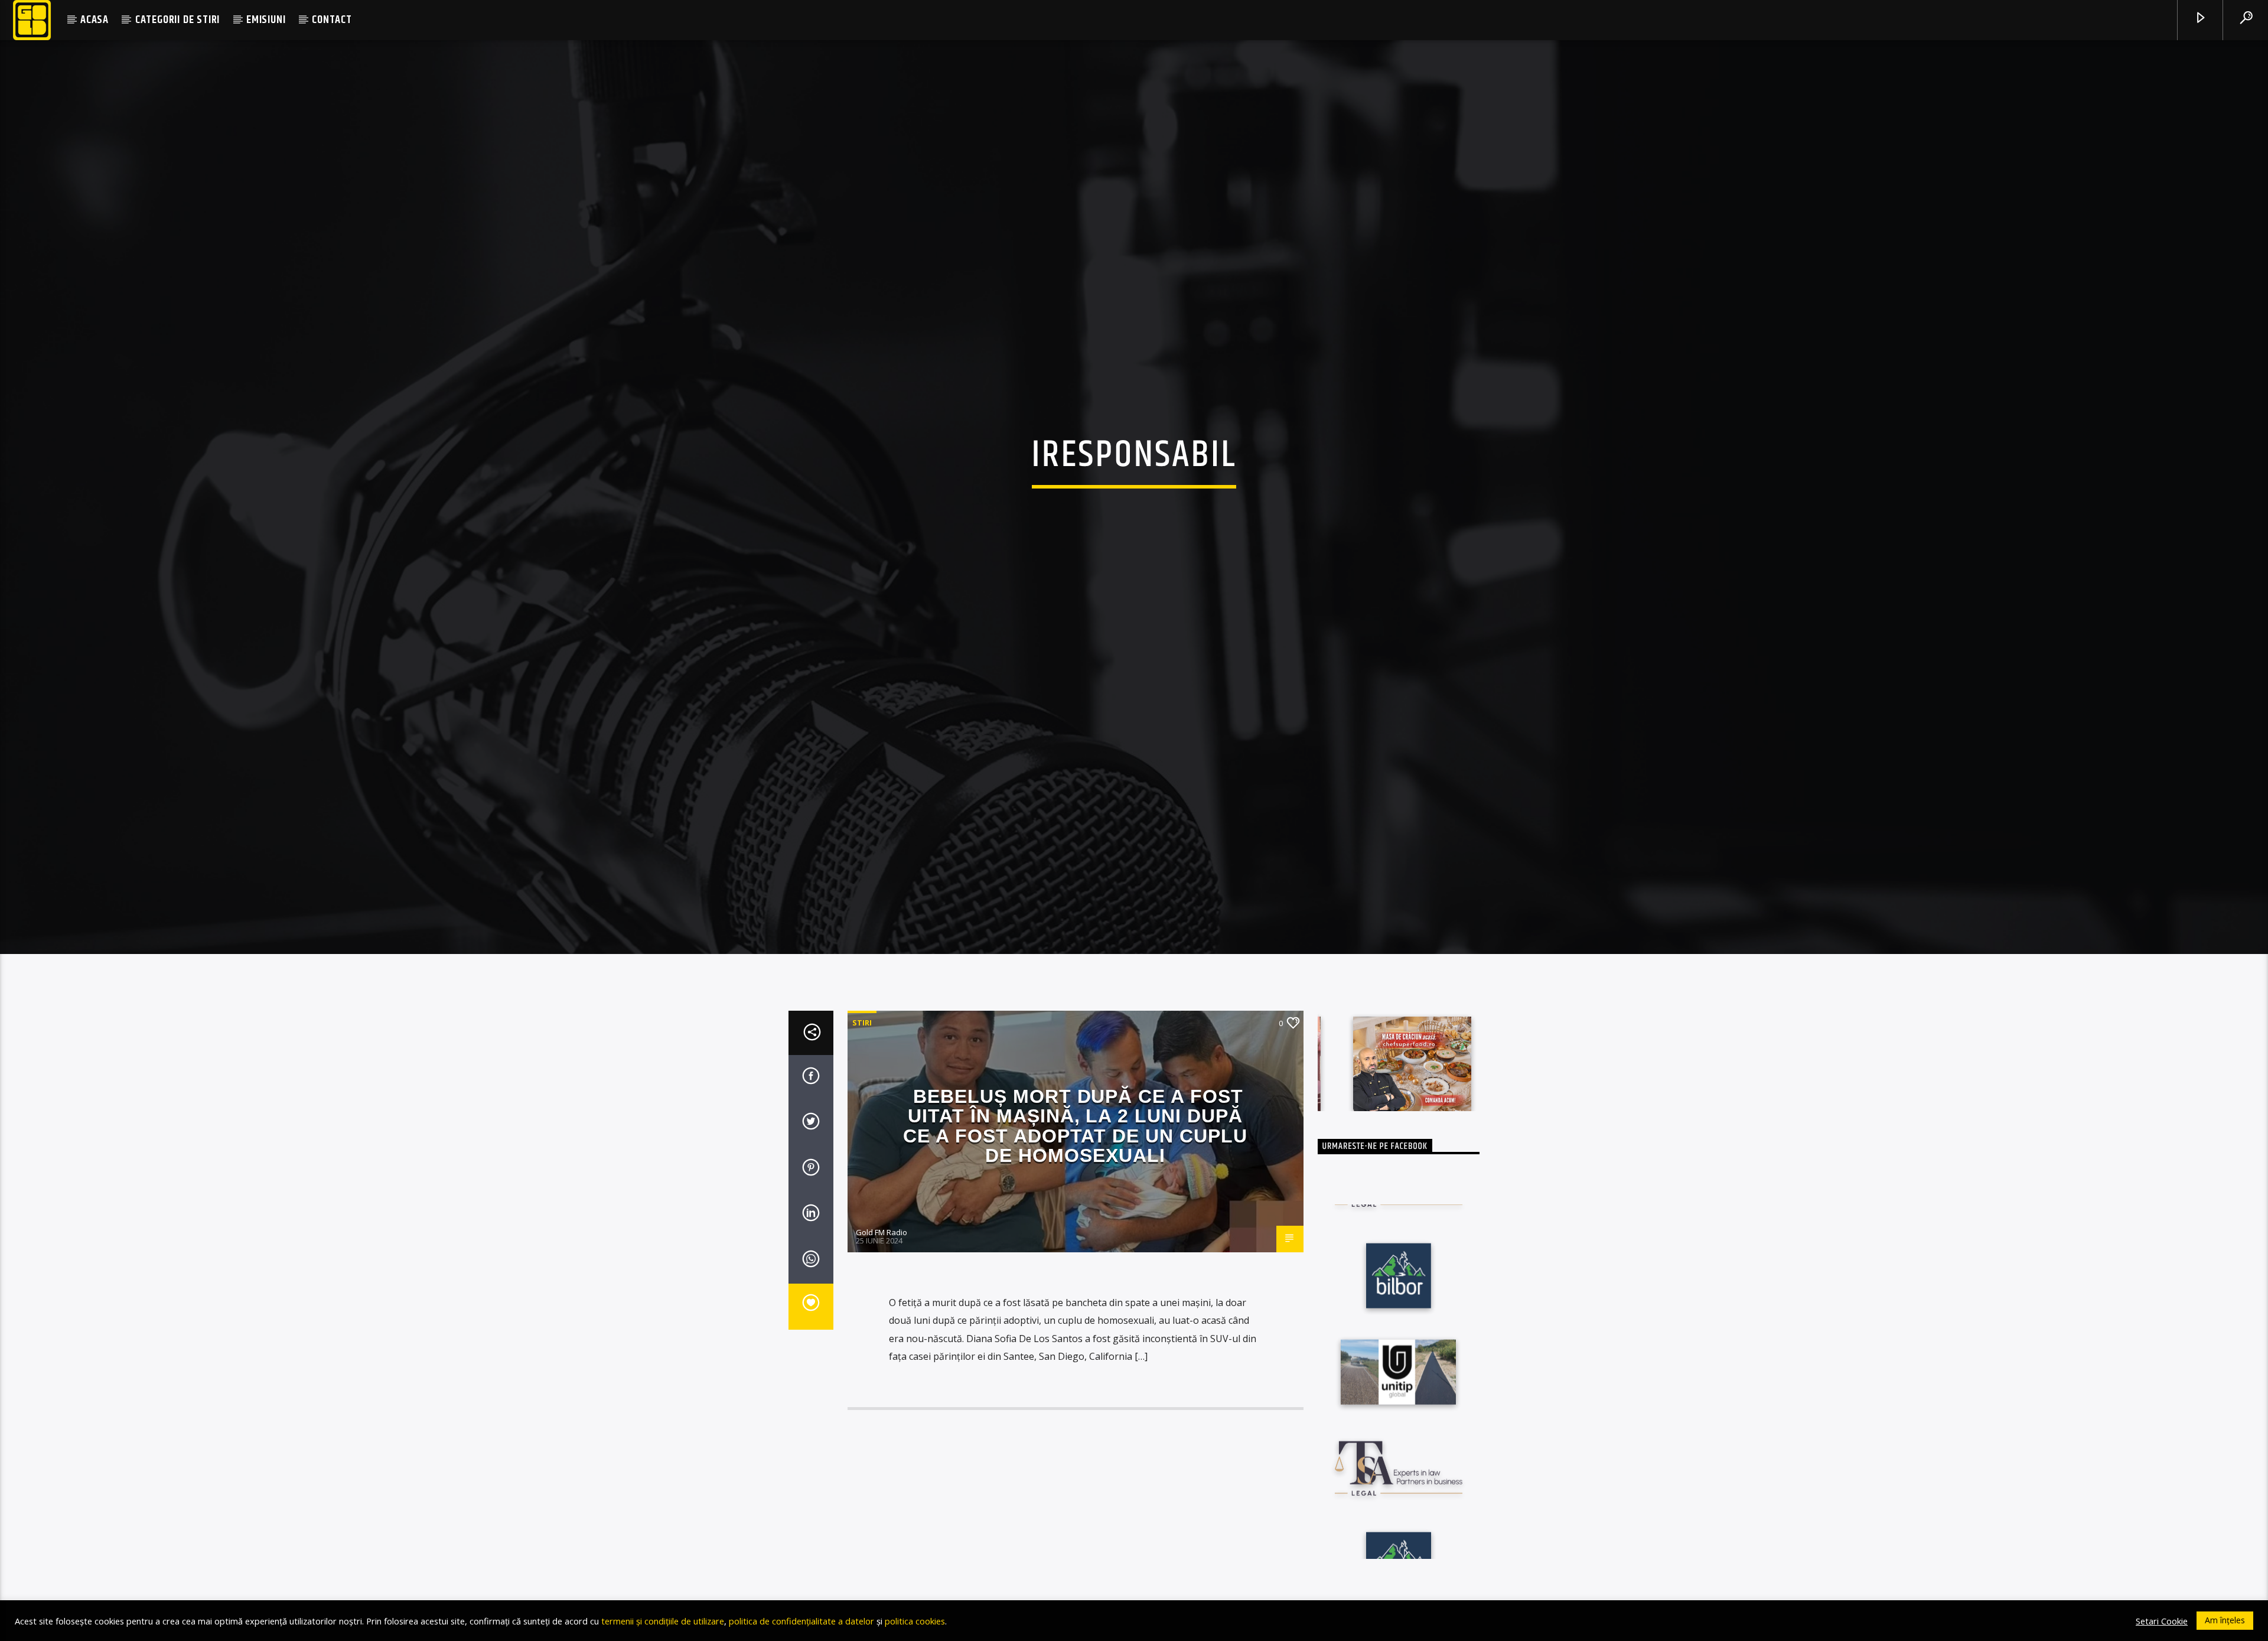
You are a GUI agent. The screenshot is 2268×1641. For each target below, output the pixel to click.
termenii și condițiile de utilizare (663, 1621)
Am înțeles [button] (2225, 1620)
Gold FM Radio (882, 1257)
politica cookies (915, 1621)
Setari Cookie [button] (2162, 1621)
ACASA (94, 20)
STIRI (862, 1047)
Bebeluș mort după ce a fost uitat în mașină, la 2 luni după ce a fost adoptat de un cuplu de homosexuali (1075, 1150)
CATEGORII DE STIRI (177, 20)
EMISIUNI (266, 20)
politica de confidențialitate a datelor (801, 1621)
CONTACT (332, 20)
